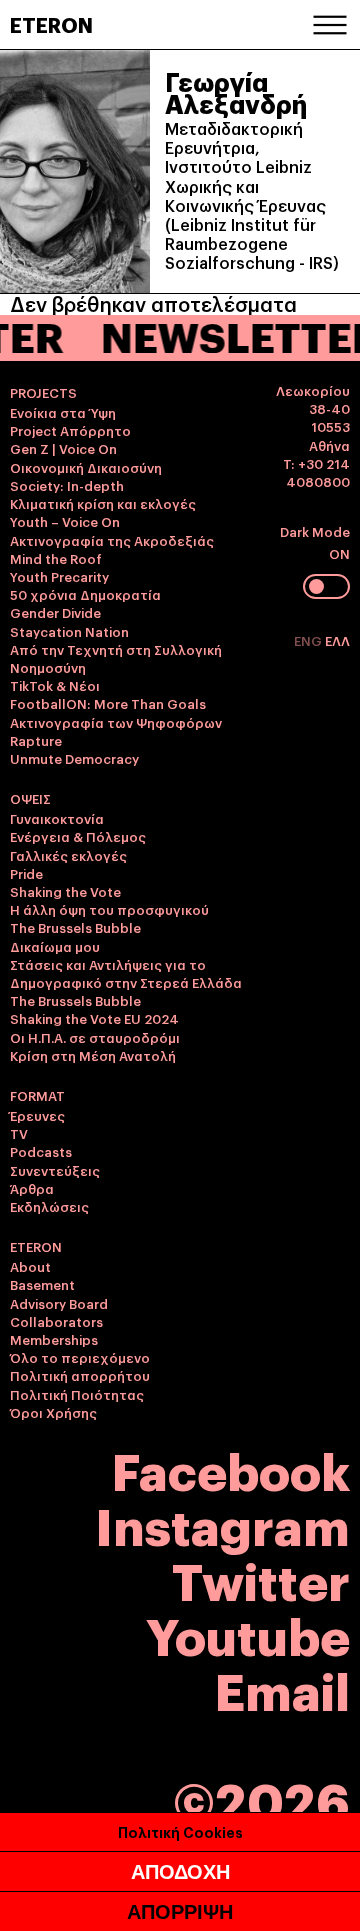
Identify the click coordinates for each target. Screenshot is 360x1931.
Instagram (222, 1523)
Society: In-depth (67, 485)
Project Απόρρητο (70, 430)
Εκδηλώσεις (49, 1206)
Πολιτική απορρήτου (80, 1375)
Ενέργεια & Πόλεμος (78, 836)
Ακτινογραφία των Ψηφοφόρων (116, 722)
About (30, 1266)
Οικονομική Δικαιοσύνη (86, 467)
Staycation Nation (69, 631)
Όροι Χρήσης (53, 1412)
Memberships (54, 1339)
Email (282, 1688)
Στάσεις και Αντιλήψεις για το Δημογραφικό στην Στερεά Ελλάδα (126, 973)
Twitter (261, 1578)
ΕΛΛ (337, 640)
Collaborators (56, 1321)
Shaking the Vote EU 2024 (94, 1018)
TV (19, 1133)
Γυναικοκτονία (57, 818)
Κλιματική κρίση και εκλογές (103, 503)
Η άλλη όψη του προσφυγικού (109, 909)
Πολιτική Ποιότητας (77, 1394)
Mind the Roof (56, 558)
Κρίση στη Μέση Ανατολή (93, 1055)
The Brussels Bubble (75, 927)
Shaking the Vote (65, 891)
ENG (309, 640)
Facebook (231, 1468)
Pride (26, 873)
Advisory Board (59, 1303)
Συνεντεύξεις (55, 1170)
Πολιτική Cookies (180, 1831)
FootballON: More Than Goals (108, 703)
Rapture (36, 740)
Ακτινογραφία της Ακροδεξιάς (112, 540)
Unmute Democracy (74, 758)
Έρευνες (37, 1115)
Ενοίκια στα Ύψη (63, 412)
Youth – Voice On (65, 521)
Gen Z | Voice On (63, 448)
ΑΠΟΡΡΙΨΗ (180, 1912)
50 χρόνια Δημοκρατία (85, 594)
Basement (42, 1284)
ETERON (51, 24)
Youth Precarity (59, 576)
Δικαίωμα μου (55, 946)
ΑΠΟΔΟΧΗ (180, 1872)
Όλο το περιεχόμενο (80, 1357)
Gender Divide (55, 612)
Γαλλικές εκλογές (68, 855)
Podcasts (41, 1151)
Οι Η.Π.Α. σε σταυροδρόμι (95, 1037)
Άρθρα (32, 1188)
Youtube (248, 1633)
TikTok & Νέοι (55, 685)
